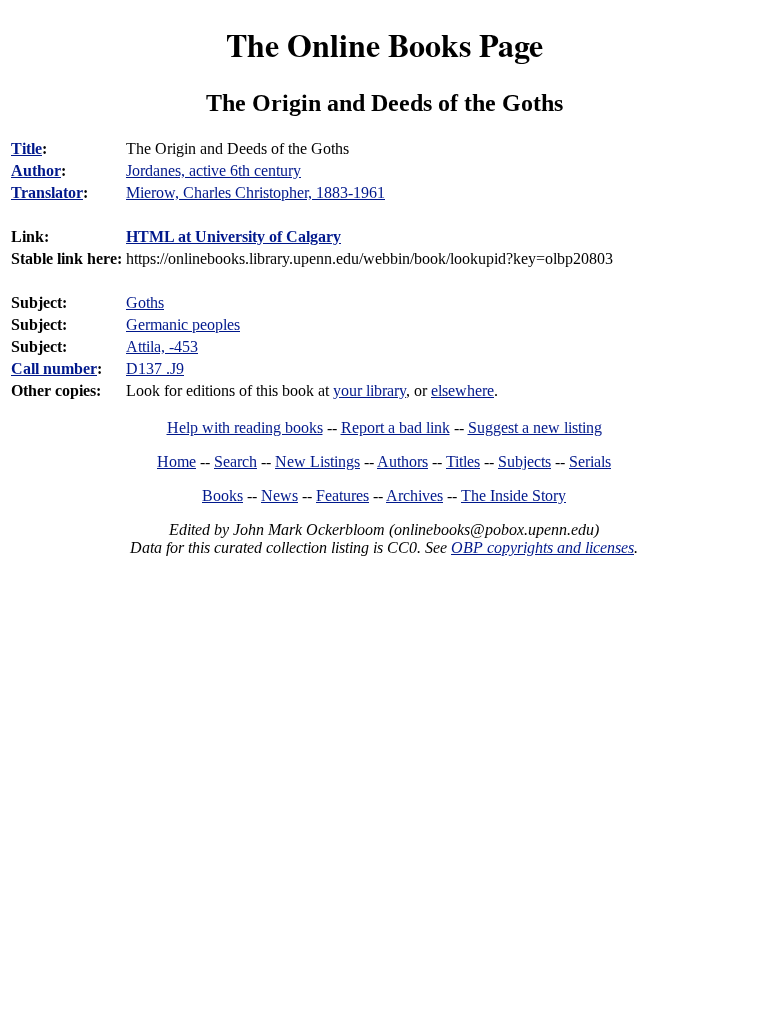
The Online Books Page (384, 44)
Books (222, 495)
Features (342, 495)
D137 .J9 (155, 368)
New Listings (317, 461)
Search (235, 461)
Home (176, 461)
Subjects (524, 461)
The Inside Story (513, 495)
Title (26, 148)
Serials (590, 461)
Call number (54, 368)
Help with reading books (245, 427)
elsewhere (462, 390)
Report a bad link (395, 427)
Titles (463, 461)
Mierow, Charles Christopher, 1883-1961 (255, 192)
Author (36, 170)
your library (369, 390)
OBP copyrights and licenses (542, 547)
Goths (145, 302)
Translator (47, 192)
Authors (402, 461)
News (279, 495)
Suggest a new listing (535, 427)
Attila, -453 (162, 346)
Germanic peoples (183, 324)
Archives (414, 495)
